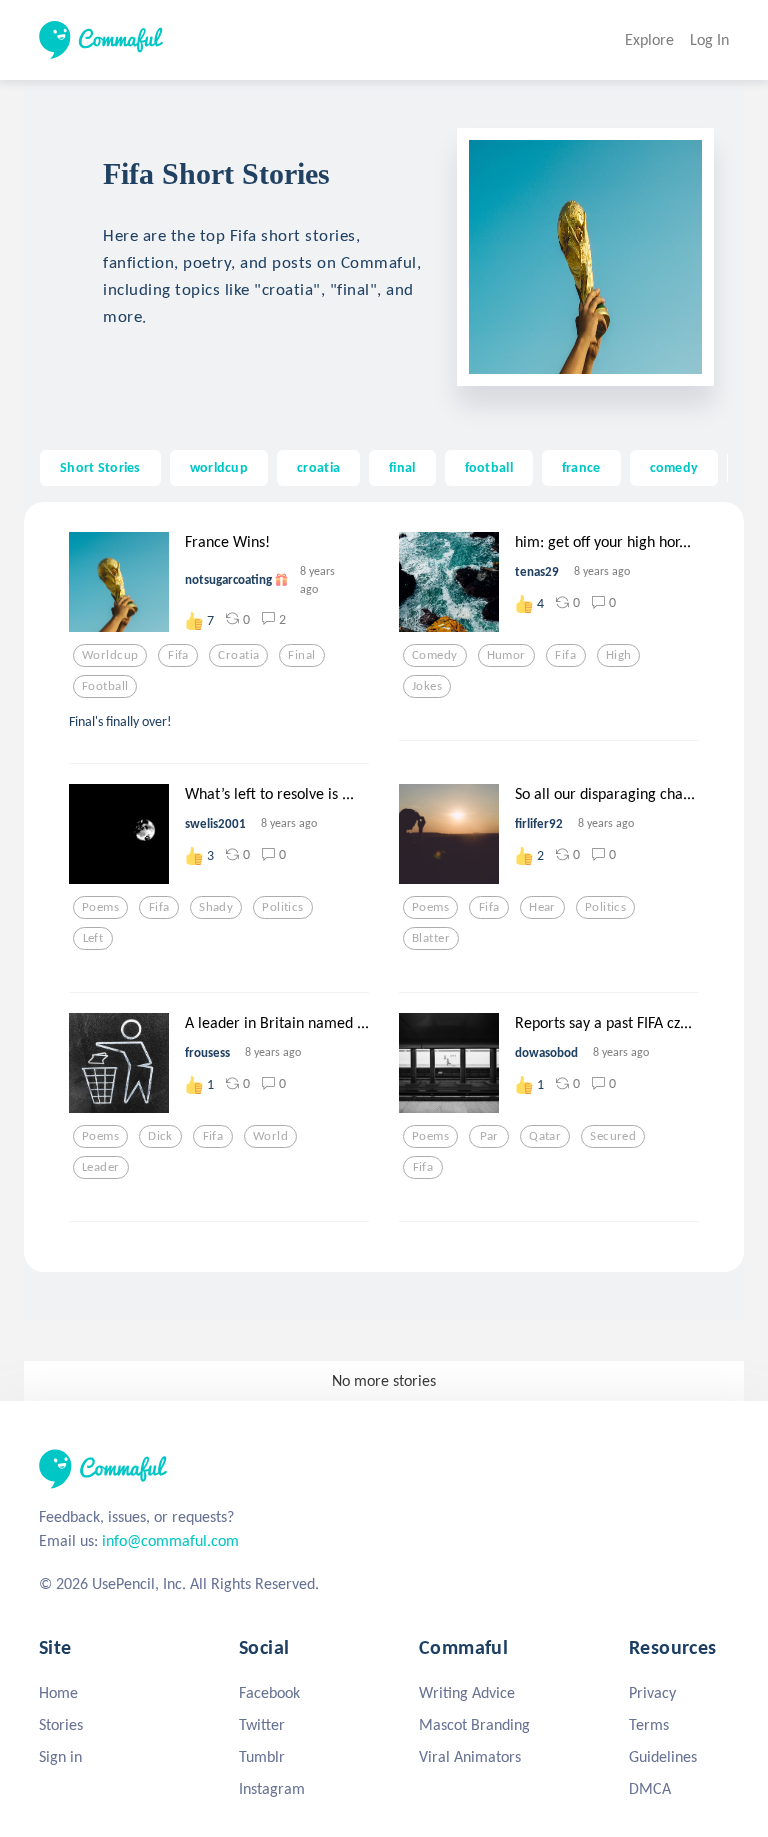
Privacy (652, 1692)
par (489, 1136)
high (619, 655)
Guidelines (663, 1756)
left (93, 938)
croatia (318, 467)
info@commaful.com (170, 1540)
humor (506, 655)
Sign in (60, 1756)
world (270, 1136)
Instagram (272, 1788)
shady (216, 907)
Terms (649, 1724)
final (402, 467)
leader (101, 1167)
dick (160, 1136)
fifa (178, 655)
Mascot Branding (474, 1724)
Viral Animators (470, 1756)
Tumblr (262, 1756)
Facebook (269, 1692)
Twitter (262, 1724)
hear (542, 907)
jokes (427, 686)
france (581, 467)
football (489, 467)
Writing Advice (467, 1692)
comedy (674, 467)
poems (100, 907)
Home (58, 1692)
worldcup (219, 467)
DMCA (650, 1788)
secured (613, 1136)
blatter (431, 938)
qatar (545, 1136)
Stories (61, 1724)
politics (282, 907)
